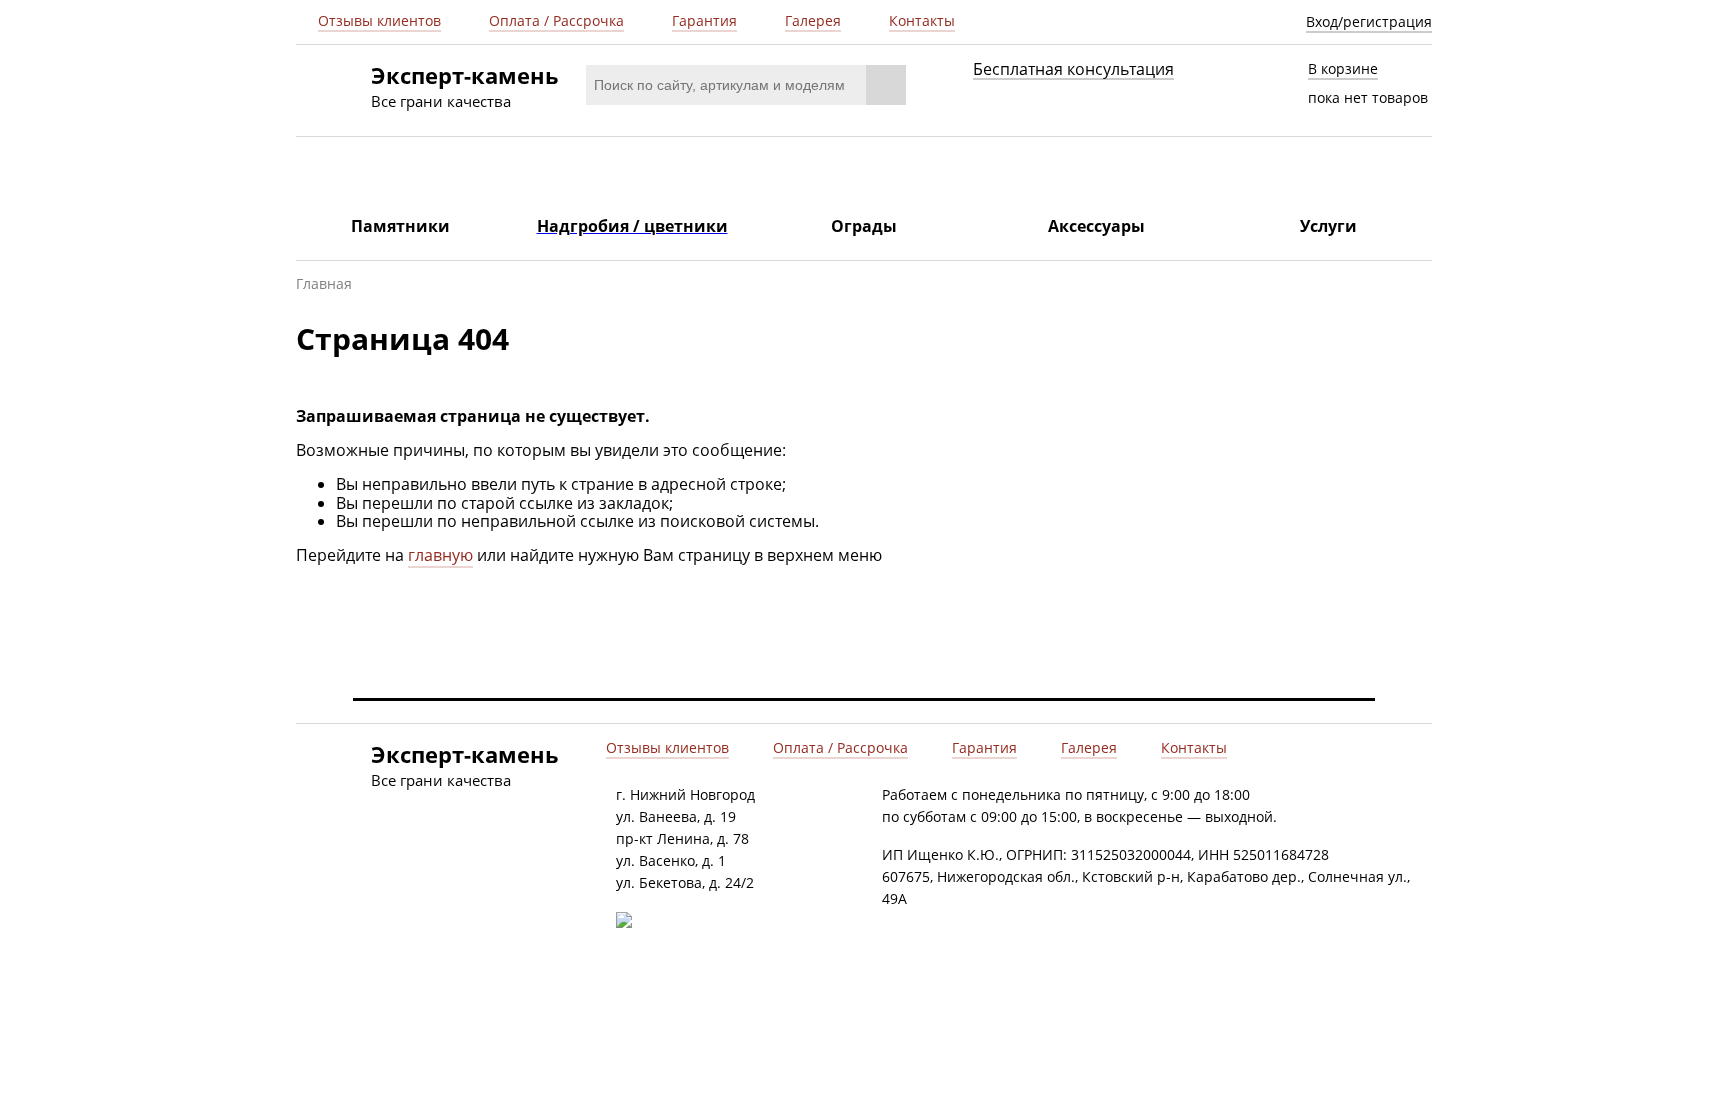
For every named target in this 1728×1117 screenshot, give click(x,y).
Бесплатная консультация (1073, 70)
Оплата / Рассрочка (556, 21)
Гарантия (704, 21)
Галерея (813, 21)
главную (440, 555)
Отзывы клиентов (379, 21)
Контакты (922, 21)
